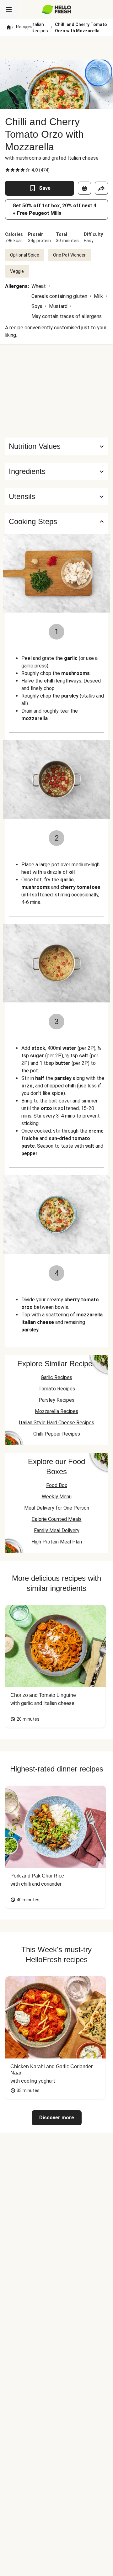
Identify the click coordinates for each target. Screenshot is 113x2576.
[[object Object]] (84, 188)
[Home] (9, 28)
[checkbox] (8, 170)
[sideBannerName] (56, 391)
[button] (56, 471)
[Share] (101, 188)
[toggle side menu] (9, 9)
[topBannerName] (56, 48)
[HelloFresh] (57, 9)
